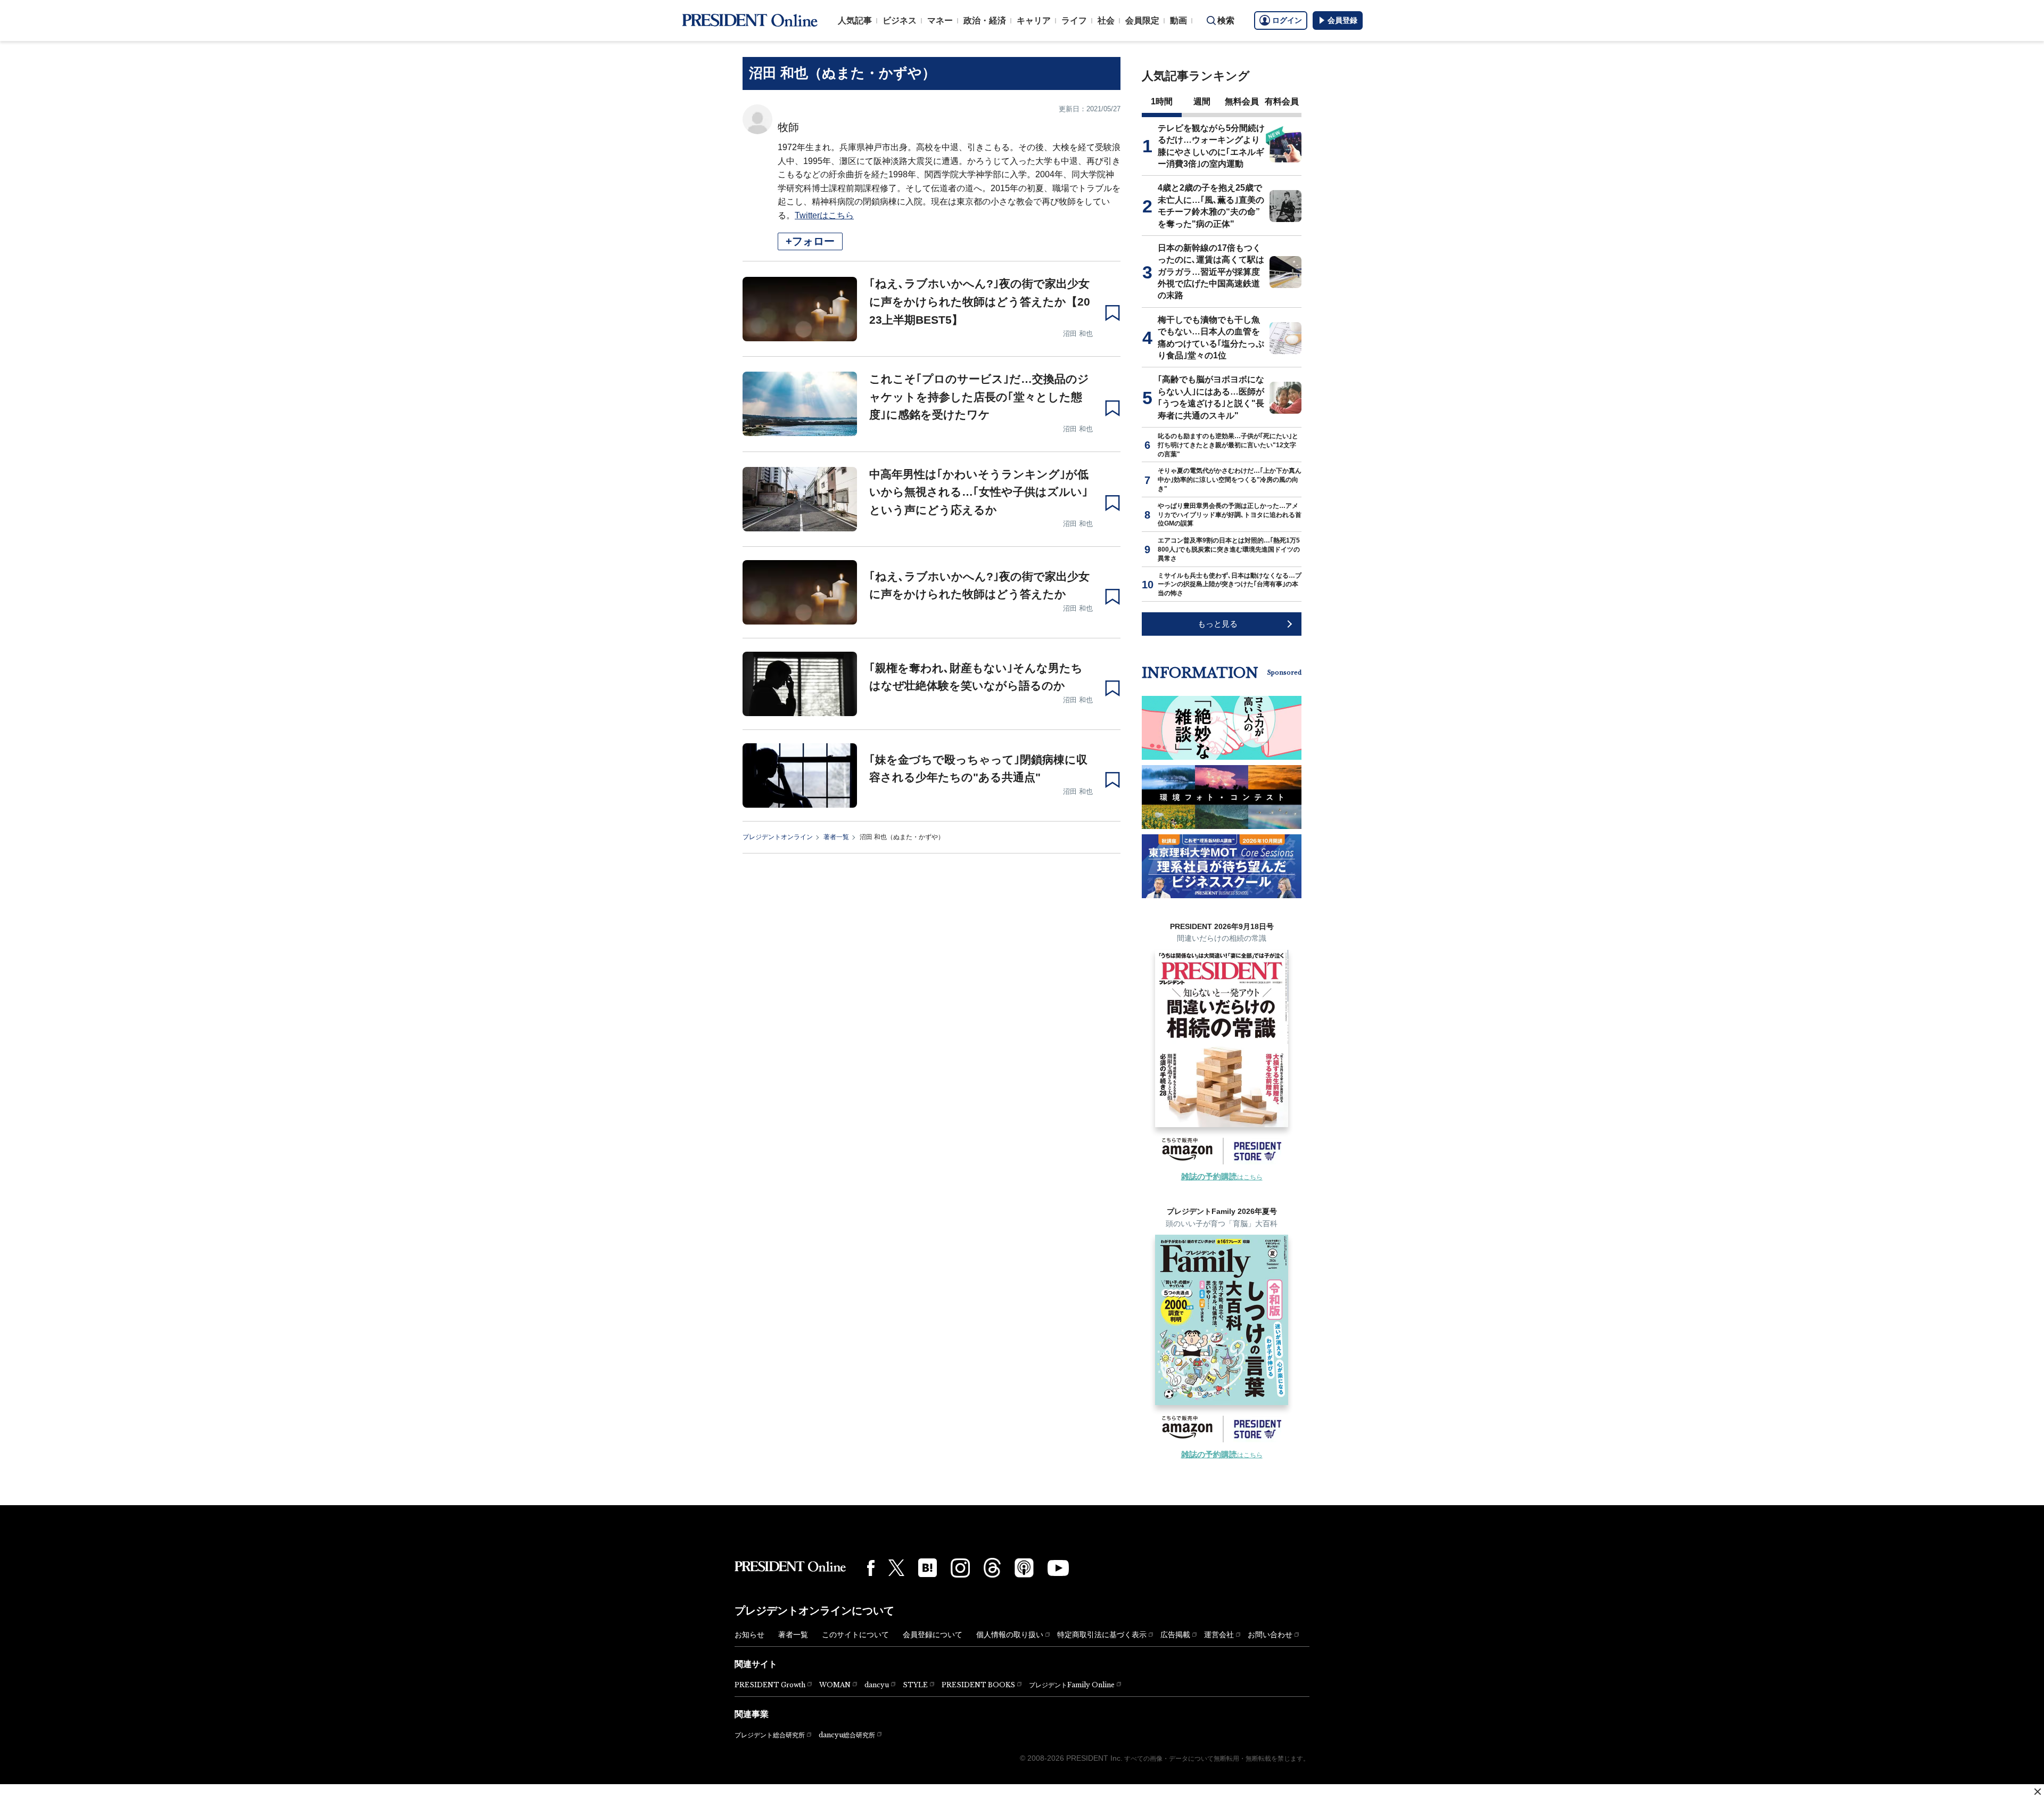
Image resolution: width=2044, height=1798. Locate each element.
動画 (1178, 20)
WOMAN (835, 1685)
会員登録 (1342, 20)
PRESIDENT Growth (770, 1685)
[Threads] (992, 1567)
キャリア (1034, 20)
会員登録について (933, 1635)
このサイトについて (855, 1635)
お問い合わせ (1270, 1635)
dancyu (877, 1685)
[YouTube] (1058, 1568)
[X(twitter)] (896, 1568)
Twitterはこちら (824, 215)
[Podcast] (1024, 1567)
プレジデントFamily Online (1072, 1685)
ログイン (1287, 20)
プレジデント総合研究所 (770, 1735)
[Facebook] (871, 1568)
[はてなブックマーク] (928, 1568)
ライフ (1074, 20)
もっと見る (1218, 624)
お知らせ (749, 1635)
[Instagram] (960, 1568)
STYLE (915, 1685)
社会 (1106, 20)
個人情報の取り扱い (1010, 1635)
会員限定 (1142, 20)
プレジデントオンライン (778, 837)
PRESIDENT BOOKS (978, 1685)
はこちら (1222, 1177)
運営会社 (1219, 1635)
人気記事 (855, 20)
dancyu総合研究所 (847, 1735)
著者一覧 (836, 837)
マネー (940, 20)
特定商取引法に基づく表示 (1102, 1635)
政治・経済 (985, 20)
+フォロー (810, 241)
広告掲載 (1175, 1635)
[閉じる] (2038, 1792)
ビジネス (900, 20)
